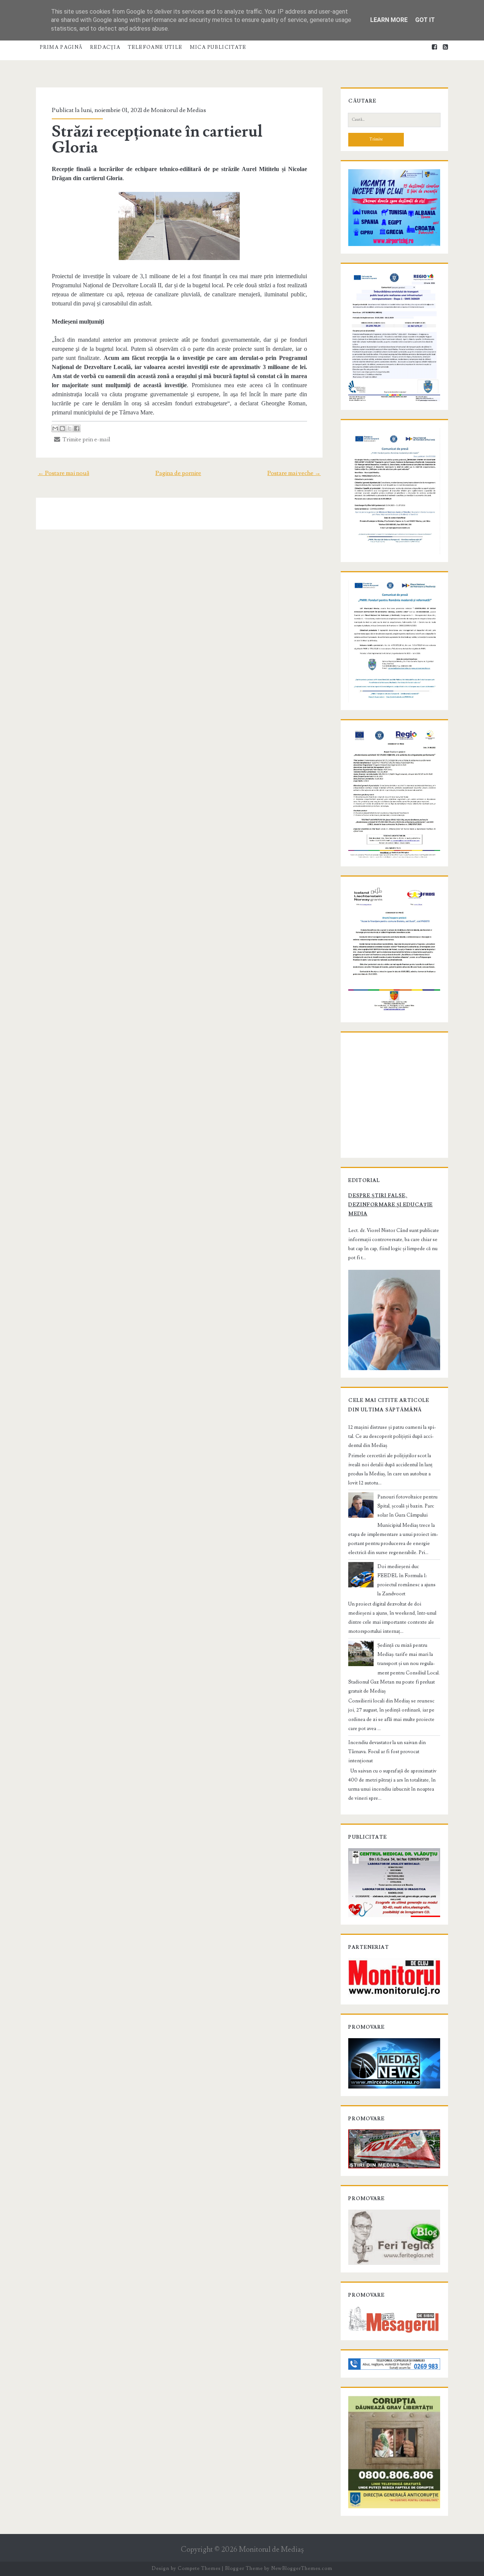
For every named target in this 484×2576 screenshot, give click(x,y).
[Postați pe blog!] (62, 428)
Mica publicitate (218, 47)
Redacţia (105, 47)
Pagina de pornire (178, 473)
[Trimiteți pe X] (70, 428)
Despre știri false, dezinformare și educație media (390, 1205)
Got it (425, 20)
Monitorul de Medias (178, 110)
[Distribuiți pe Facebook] (77, 428)
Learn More (389, 20)
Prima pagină (61, 47)
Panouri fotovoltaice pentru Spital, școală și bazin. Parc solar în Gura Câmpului (407, 1506)
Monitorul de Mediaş (271, 2550)
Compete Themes (199, 2568)
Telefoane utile (155, 47)
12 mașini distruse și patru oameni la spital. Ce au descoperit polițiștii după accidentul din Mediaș (392, 1436)
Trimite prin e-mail (85, 439)
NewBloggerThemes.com (302, 2568)
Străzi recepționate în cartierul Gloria (157, 140)
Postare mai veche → (294, 473)
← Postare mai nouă (64, 473)
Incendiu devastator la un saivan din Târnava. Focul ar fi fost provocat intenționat (387, 1752)
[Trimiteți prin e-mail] (55, 428)
